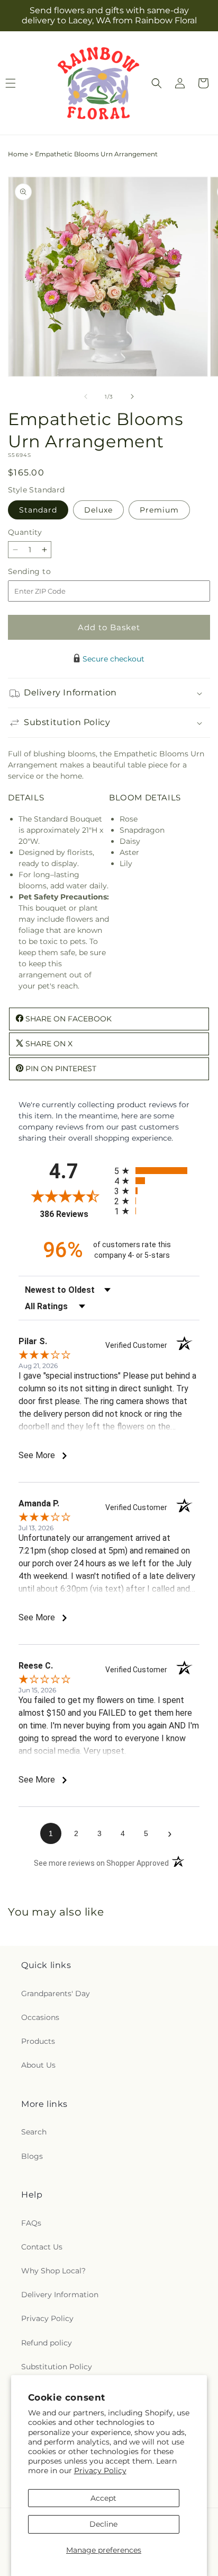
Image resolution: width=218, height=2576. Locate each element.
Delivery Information (60, 2295)
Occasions (40, 2017)
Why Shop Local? (53, 2271)
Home (18, 154)
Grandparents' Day (56, 1993)
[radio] (157, 1171)
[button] (157, 83)
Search (34, 2132)
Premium (159, 510)
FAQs (31, 2223)
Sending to (45, 572)
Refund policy (47, 2343)
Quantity (25, 532)
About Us (38, 2065)
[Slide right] (132, 396)
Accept (103, 2498)
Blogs (32, 2156)
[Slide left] (86, 396)
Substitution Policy (57, 2367)
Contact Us (42, 2247)
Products (38, 2041)
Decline (103, 2524)
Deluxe (98, 510)
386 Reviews (74, 1214)
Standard (38, 510)
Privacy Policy (100, 2471)
